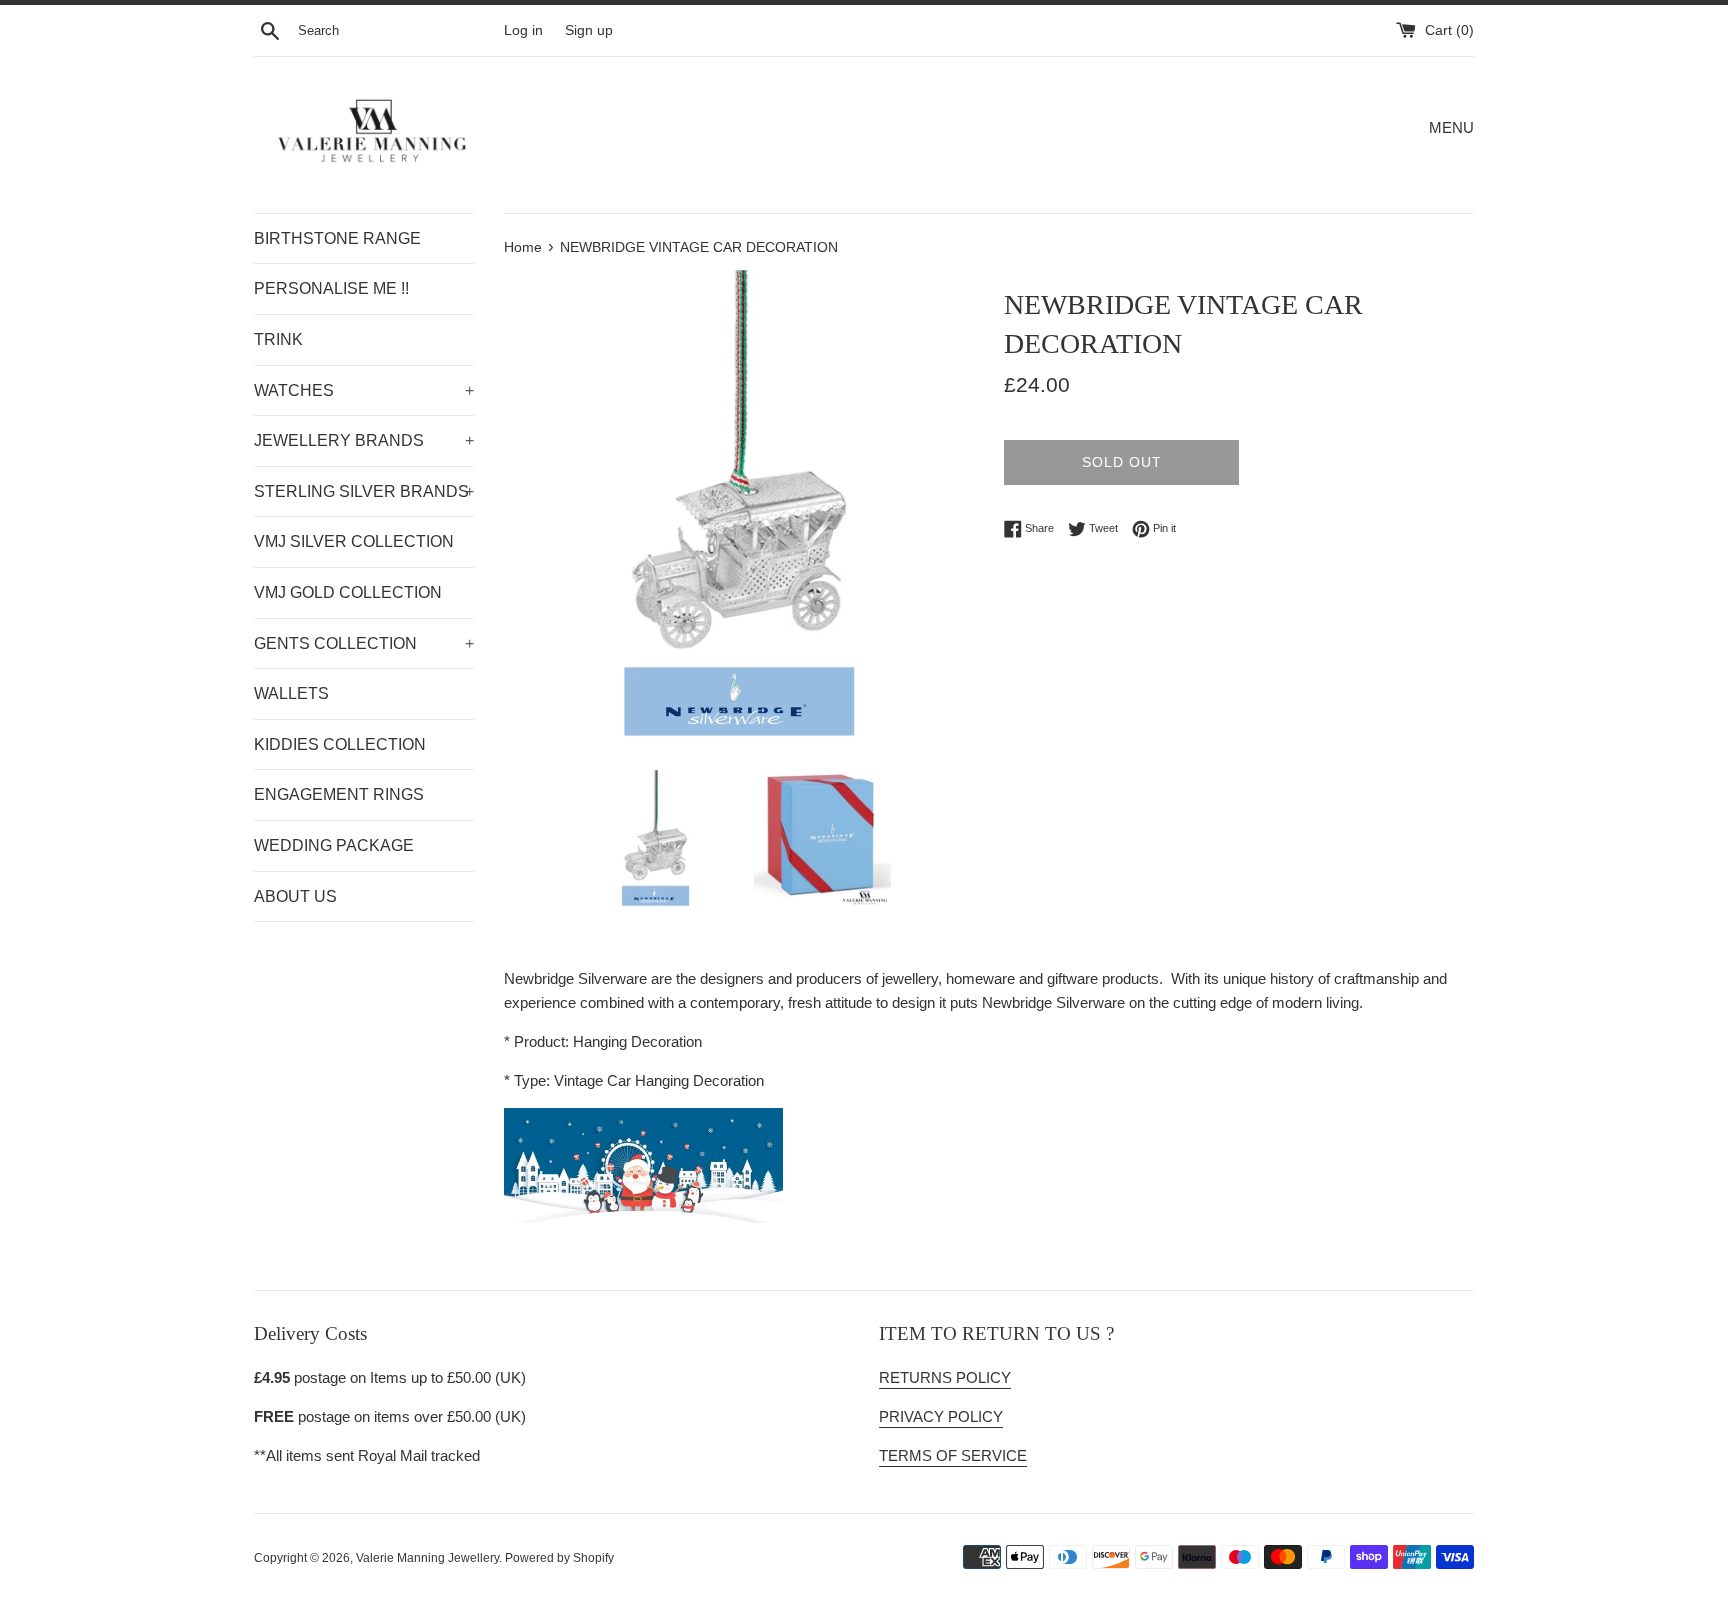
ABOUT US (295, 896)
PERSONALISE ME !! (331, 288)
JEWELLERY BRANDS (364, 440)
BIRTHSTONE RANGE (337, 238)
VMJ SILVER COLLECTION (354, 541)
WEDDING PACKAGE (334, 845)
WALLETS (291, 693)
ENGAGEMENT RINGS (339, 794)
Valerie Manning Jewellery (427, 1558)
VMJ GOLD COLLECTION (348, 592)
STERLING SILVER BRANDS (364, 491)
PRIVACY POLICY (941, 1416)
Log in (523, 30)
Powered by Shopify (559, 1558)
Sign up (589, 30)
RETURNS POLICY (945, 1377)
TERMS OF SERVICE (953, 1455)
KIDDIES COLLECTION (340, 744)
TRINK (278, 339)
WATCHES (364, 390)
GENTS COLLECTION (364, 643)
